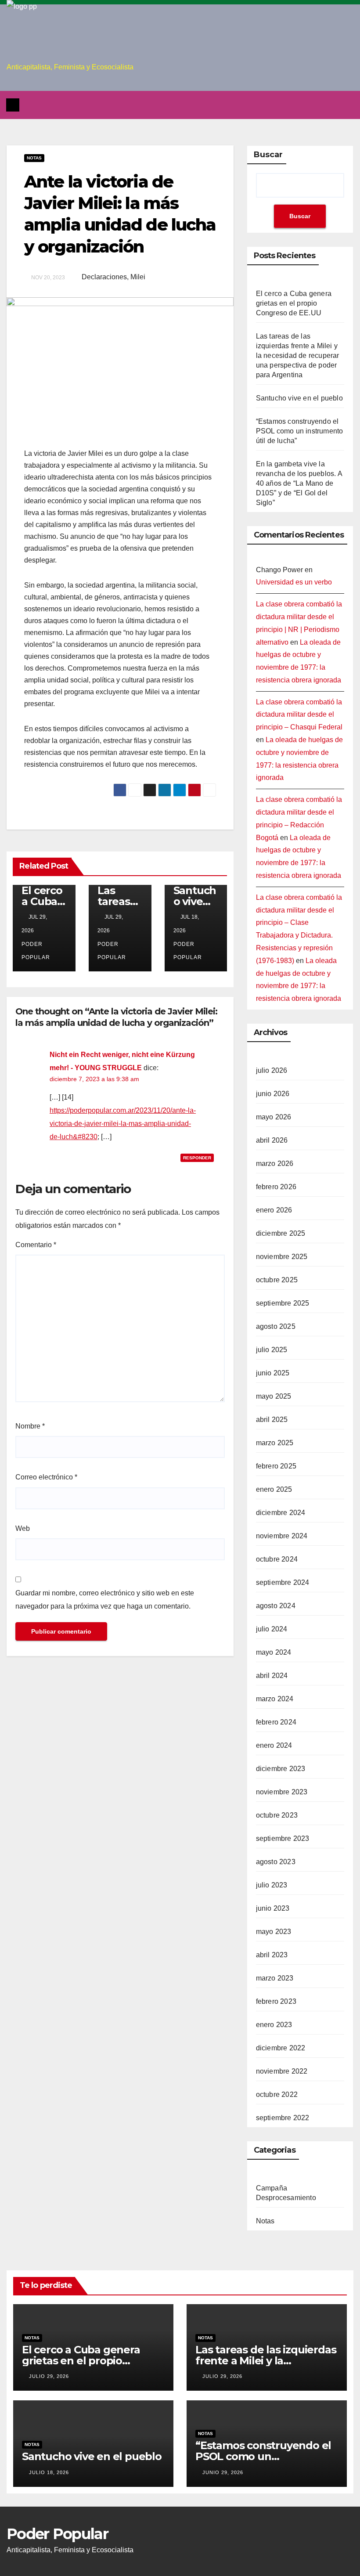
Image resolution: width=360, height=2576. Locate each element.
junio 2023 (273, 1908)
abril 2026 (272, 1140)
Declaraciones (104, 277)
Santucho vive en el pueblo (299, 398)
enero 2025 (274, 1489)
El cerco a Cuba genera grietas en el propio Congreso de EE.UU (294, 303)
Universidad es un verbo (294, 582)
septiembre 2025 (283, 1303)
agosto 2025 (276, 1326)
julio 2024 (272, 1629)
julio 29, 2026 (49, 2376)
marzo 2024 (275, 1699)
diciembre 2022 (281, 2048)
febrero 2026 (276, 1187)
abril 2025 (272, 1420)
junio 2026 (273, 1094)
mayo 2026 (274, 1117)
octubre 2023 (277, 1815)
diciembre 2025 (281, 1233)
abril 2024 (272, 1676)
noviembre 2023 (282, 1792)
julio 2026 (272, 1070)
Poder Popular (36, 951)
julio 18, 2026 (49, 2472)
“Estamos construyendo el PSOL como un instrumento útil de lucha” (300, 431)
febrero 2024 (276, 1722)
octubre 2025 (277, 1280)
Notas (34, 158)
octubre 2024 (277, 1559)
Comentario (36, 1245)
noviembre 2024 (282, 1536)
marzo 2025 (275, 1443)
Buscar (268, 155)
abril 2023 (272, 1955)
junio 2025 (273, 1373)
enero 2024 (274, 1745)
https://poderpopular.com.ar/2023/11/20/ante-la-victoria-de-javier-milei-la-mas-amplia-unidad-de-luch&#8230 (123, 1124)
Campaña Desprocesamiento (286, 2193)
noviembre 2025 (282, 1257)
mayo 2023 (274, 1932)
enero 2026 (274, 1210)
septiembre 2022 (283, 2118)
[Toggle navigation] (182, 105)
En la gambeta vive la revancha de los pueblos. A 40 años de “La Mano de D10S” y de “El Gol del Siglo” (299, 483)
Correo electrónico (46, 1477)
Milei (138, 277)
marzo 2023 (275, 1978)
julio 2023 (272, 1885)
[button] (348, 105)
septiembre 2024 (283, 1582)
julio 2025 (272, 1350)
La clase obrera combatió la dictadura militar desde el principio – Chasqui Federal (299, 715)
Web (23, 1528)
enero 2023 (274, 2025)
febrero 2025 (276, 1466)
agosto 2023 (276, 1862)
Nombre (30, 1426)
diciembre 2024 (281, 1513)
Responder (197, 1158)
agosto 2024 (276, 1606)
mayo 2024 (274, 1652)
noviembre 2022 (282, 2071)
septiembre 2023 (283, 1838)
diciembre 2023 (281, 1769)
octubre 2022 (277, 2094)
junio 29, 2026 (223, 2472)
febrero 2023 (276, 2001)
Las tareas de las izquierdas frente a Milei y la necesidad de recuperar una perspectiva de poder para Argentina (298, 355)
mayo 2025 (274, 1396)
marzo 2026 (275, 1164)
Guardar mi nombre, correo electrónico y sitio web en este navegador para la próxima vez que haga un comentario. (105, 1600)
